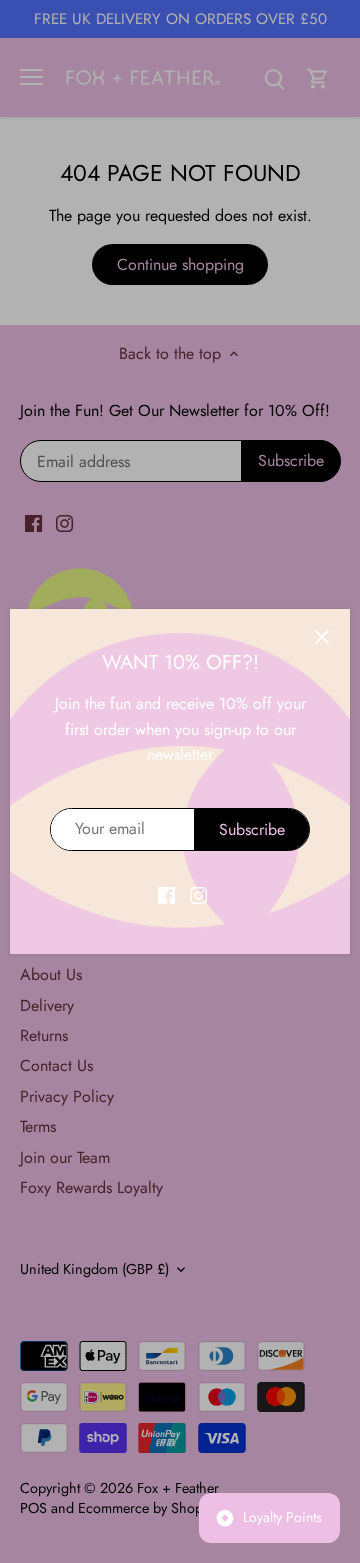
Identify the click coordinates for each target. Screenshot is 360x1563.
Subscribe (252, 829)
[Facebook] (166, 894)
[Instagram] (198, 894)
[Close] (322, 637)
